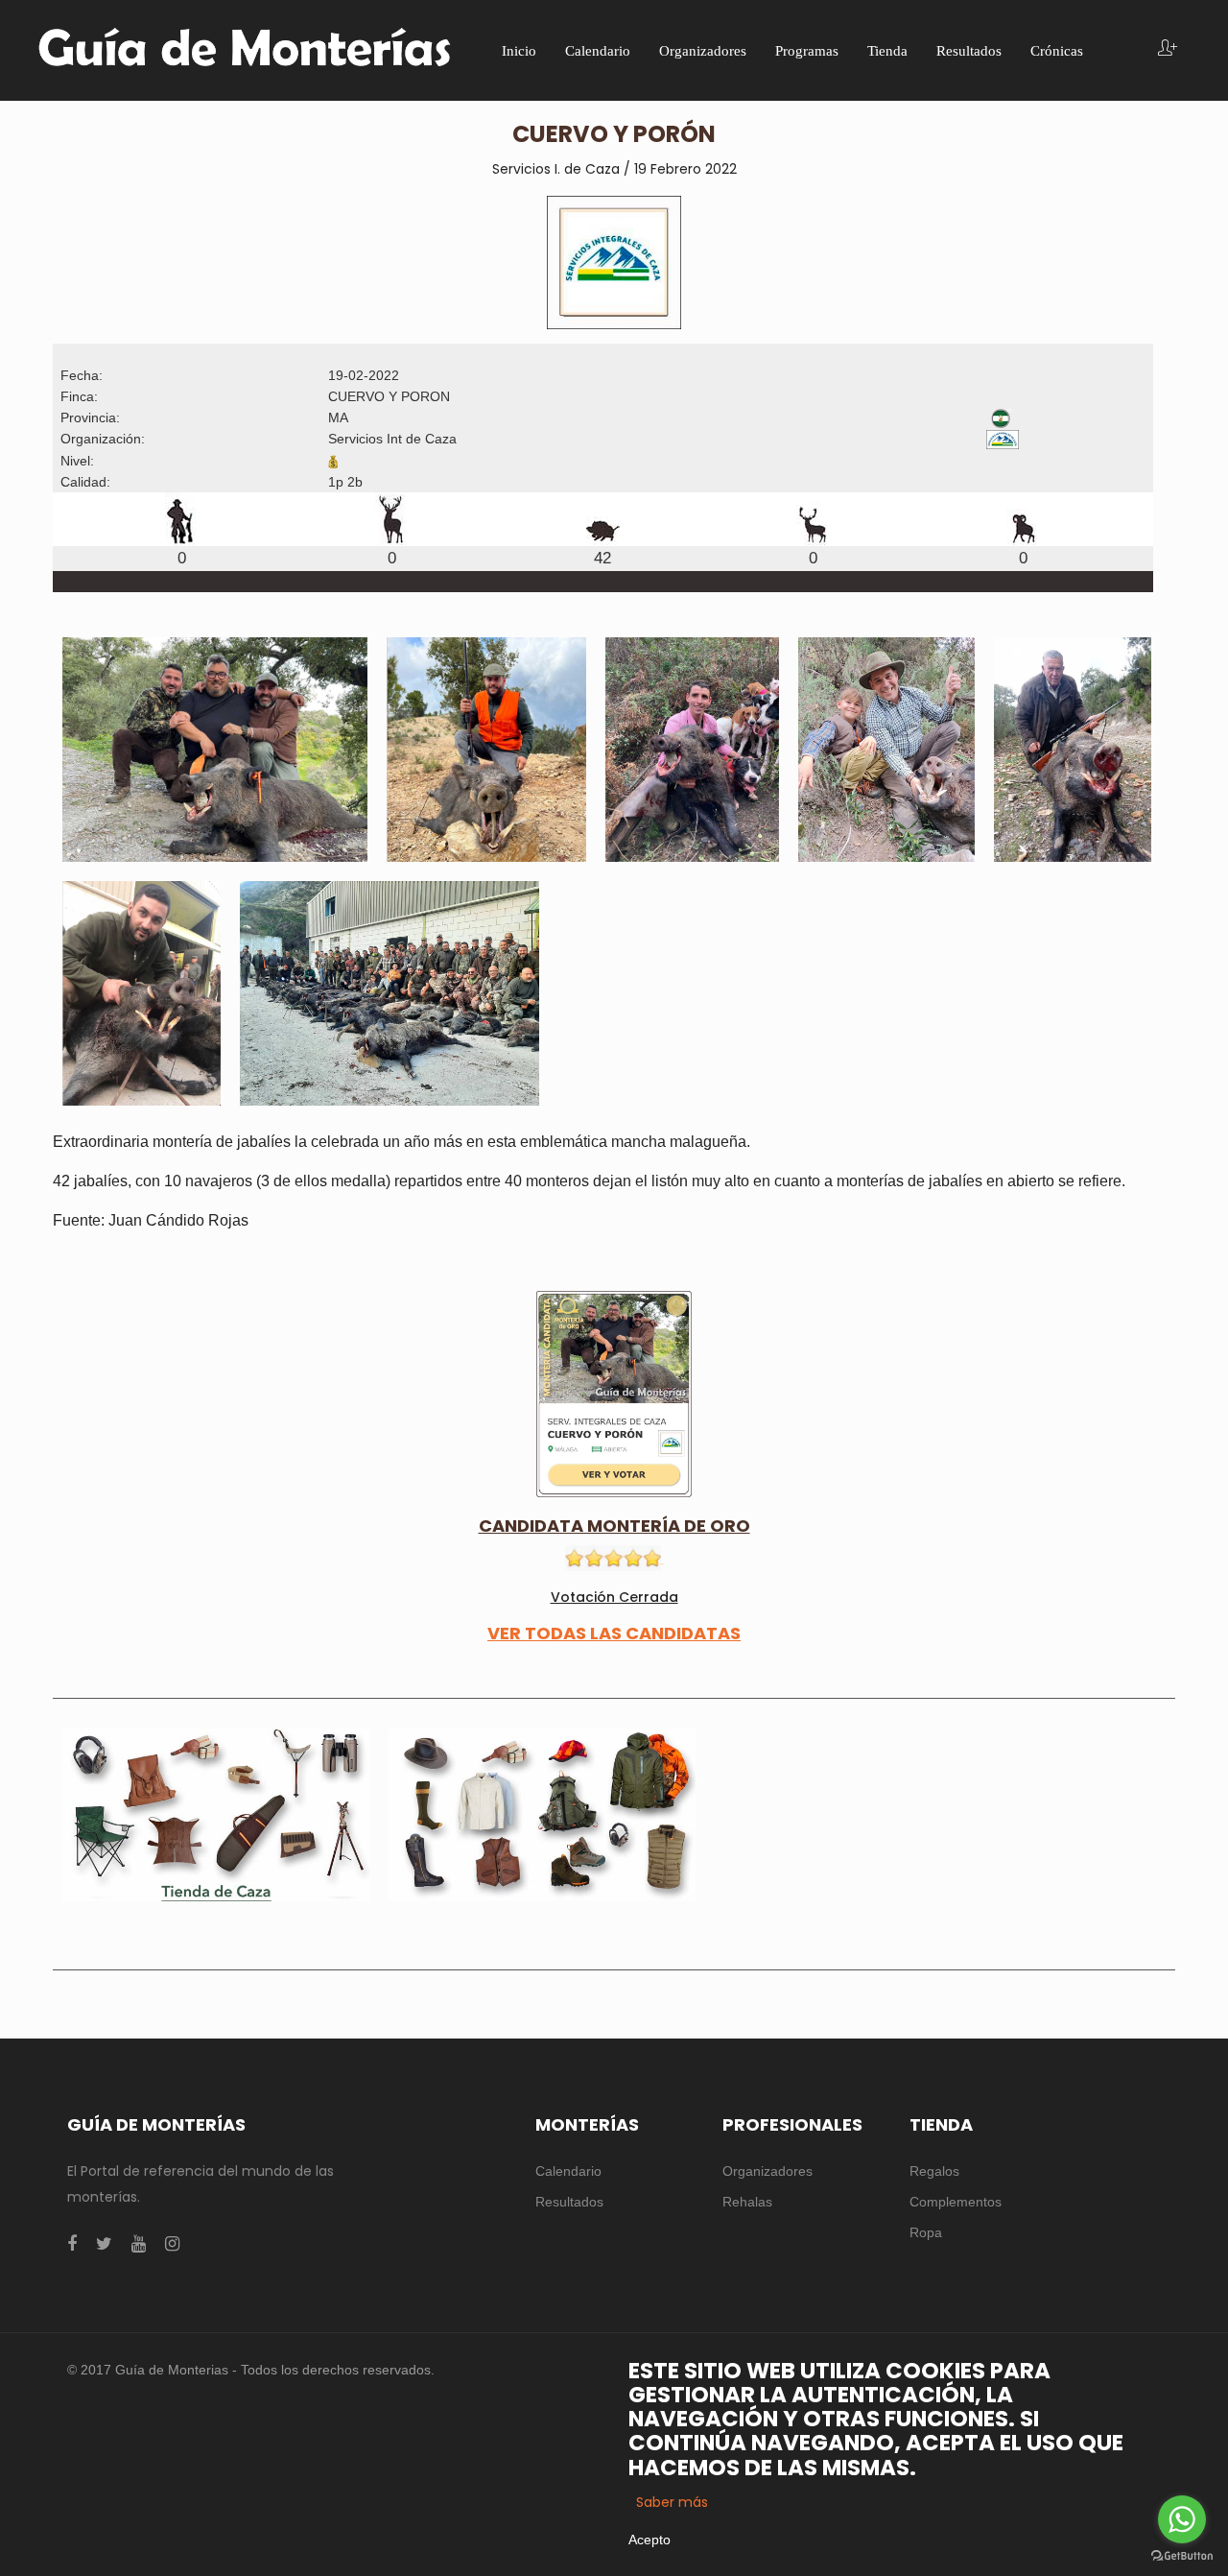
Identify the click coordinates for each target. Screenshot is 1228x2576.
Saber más (672, 2502)
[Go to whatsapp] (1182, 2519)
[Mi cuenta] (1168, 49)
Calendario (568, 2171)
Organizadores (767, 2171)
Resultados (569, 2202)
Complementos (956, 2202)
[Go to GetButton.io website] (1182, 2556)
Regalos (934, 2171)
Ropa (926, 2232)
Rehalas (747, 2202)
